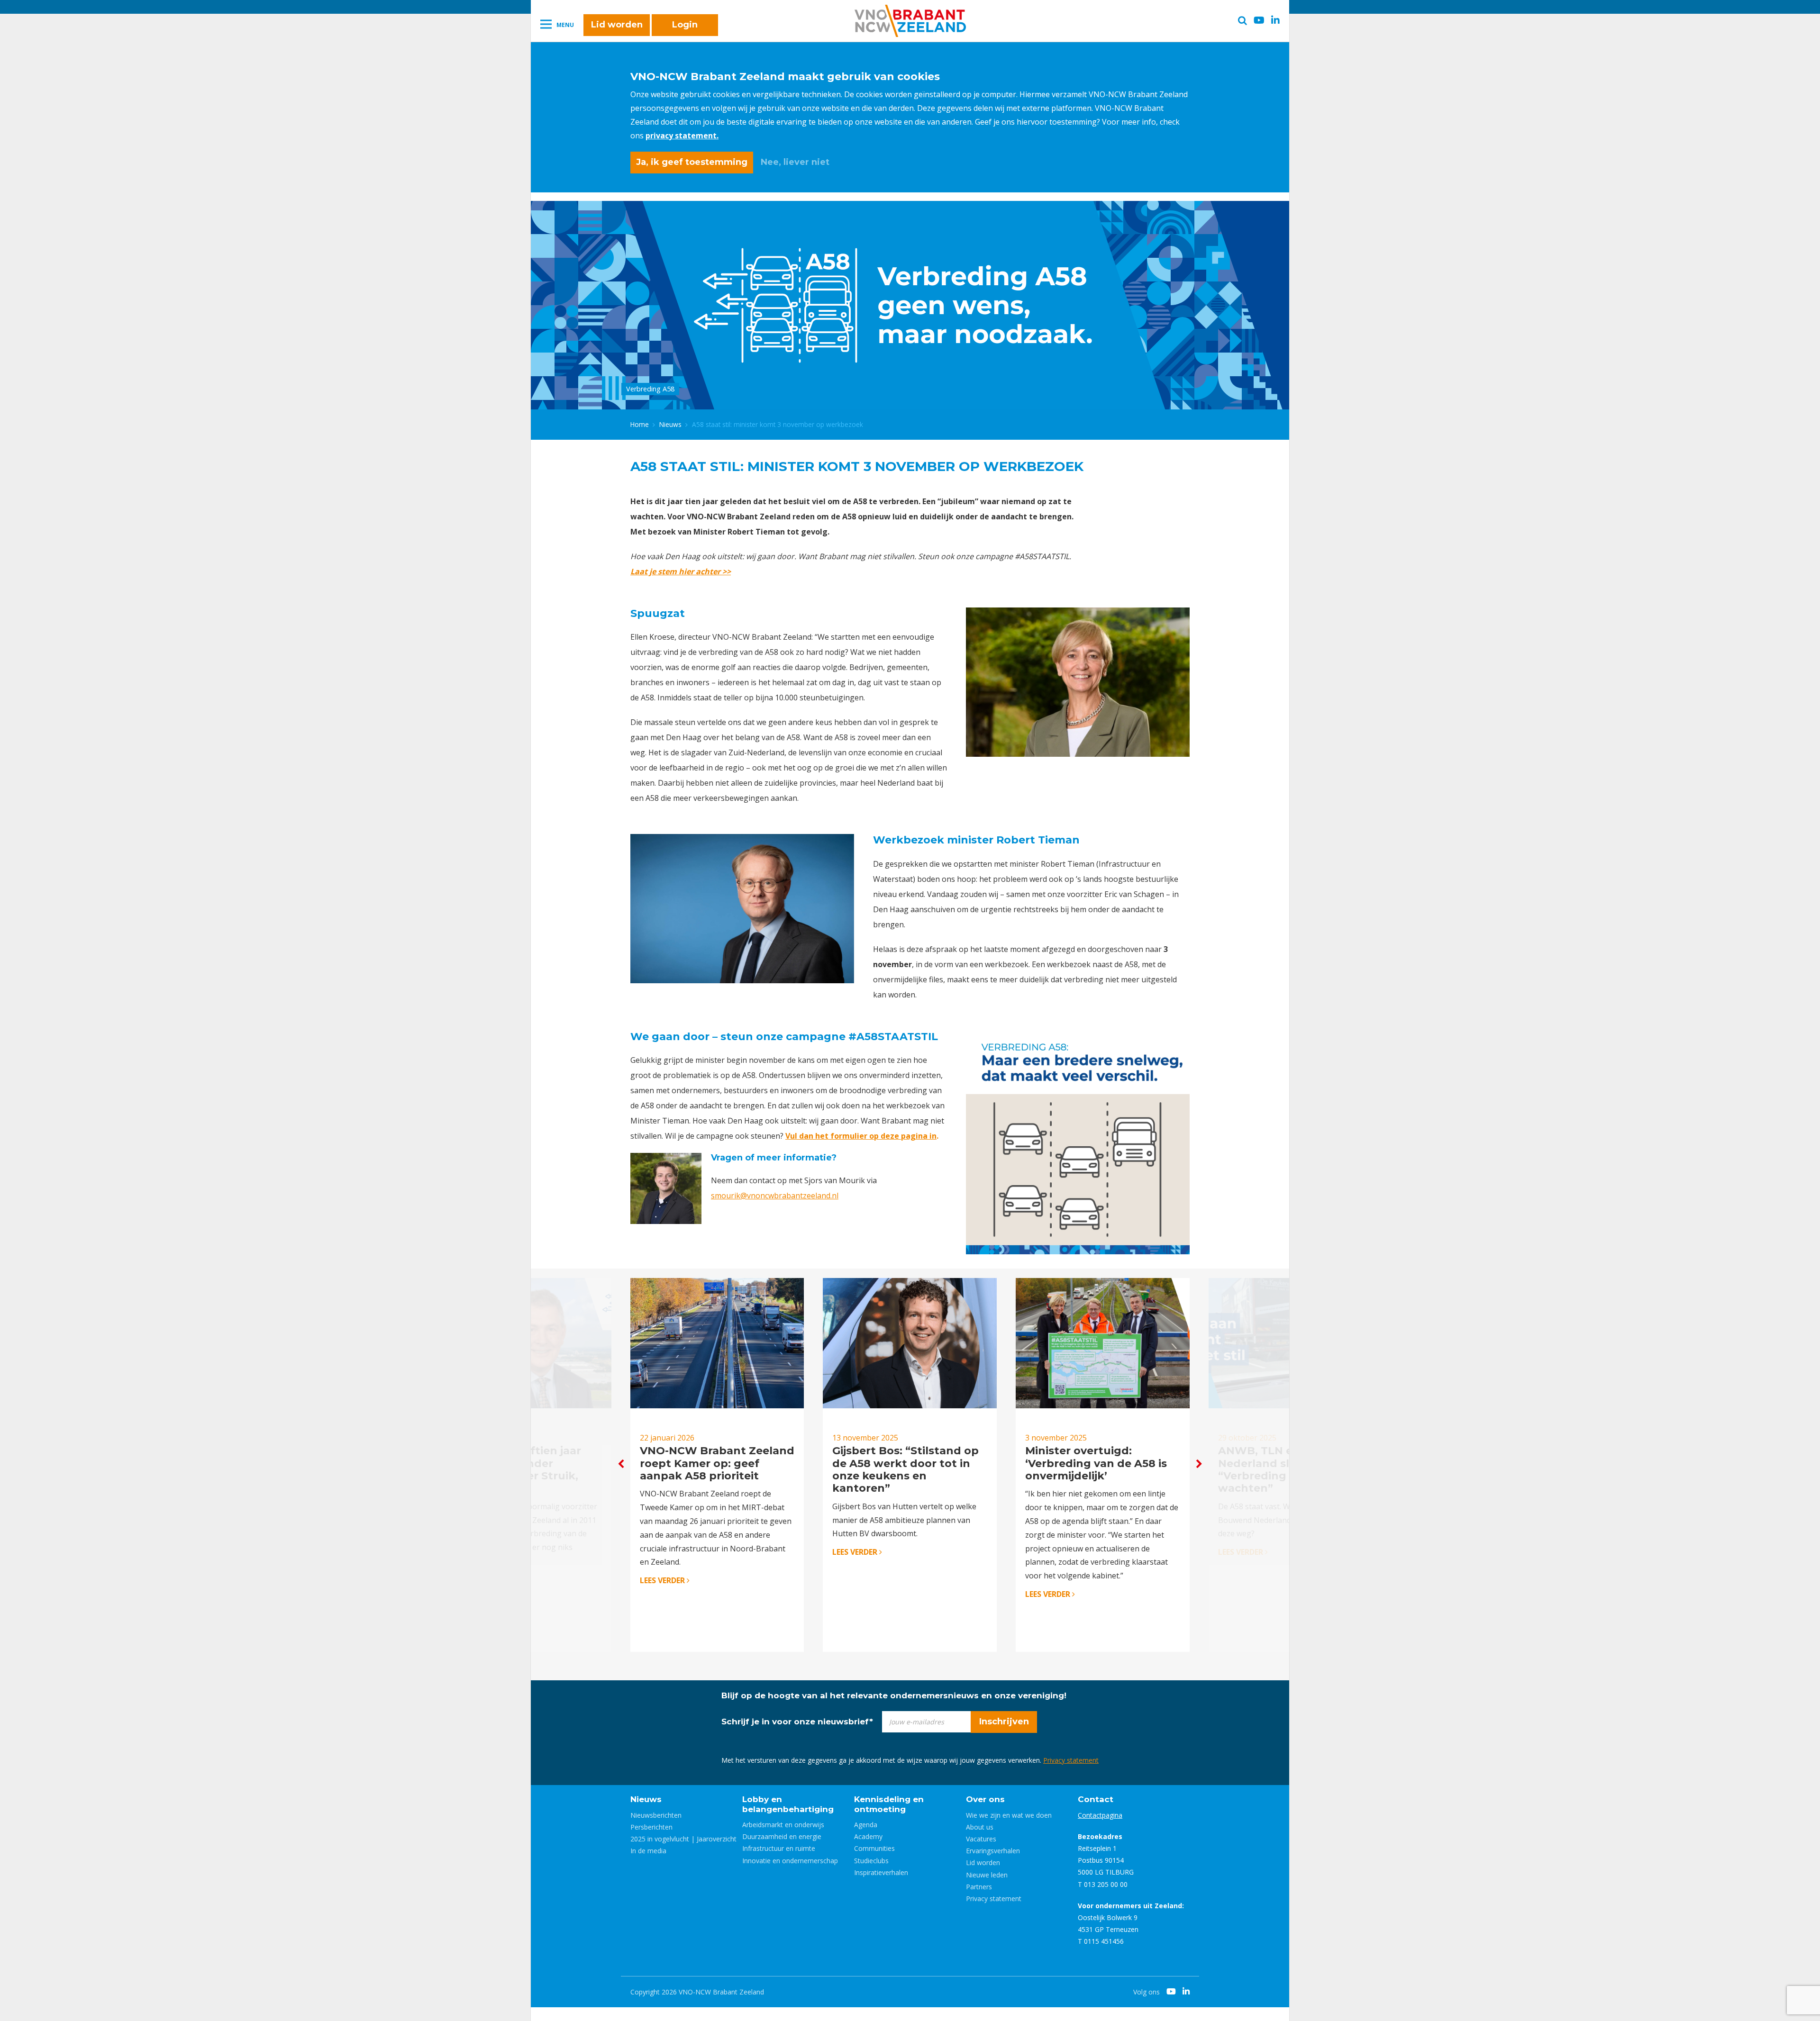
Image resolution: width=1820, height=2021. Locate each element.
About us (980, 1827)
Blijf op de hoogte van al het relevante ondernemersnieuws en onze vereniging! (894, 1695)
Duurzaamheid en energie (782, 1836)
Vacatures (981, 1839)
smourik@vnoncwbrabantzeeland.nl (775, 1196)
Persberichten (651, 1827)
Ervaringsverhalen (993, 1851)
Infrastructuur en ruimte (779, 1848)
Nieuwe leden (987, 1875)
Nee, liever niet (795, 162)
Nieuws (670, 424)
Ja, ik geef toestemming (692, 162)
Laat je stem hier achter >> (681, 571)
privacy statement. (682, 136)
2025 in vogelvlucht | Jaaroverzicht (683, 1839)
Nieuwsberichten (656, 1815)
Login (685, 25)
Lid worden (617, 25)
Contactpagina (1100, 1815)
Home (640, 424)
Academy (868, 1836)
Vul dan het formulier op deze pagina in (861, 1136)
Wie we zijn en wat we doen (1009, 1815)
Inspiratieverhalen (881, 1872)
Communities (874, 1848)
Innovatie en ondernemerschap (790, 1861)
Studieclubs (871, 1861)
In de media (648, 1851)
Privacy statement (1071, 1760)
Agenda (866, 1825)
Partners (979, 1887)
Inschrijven (1004, 1722)
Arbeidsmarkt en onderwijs (783, 1825)
